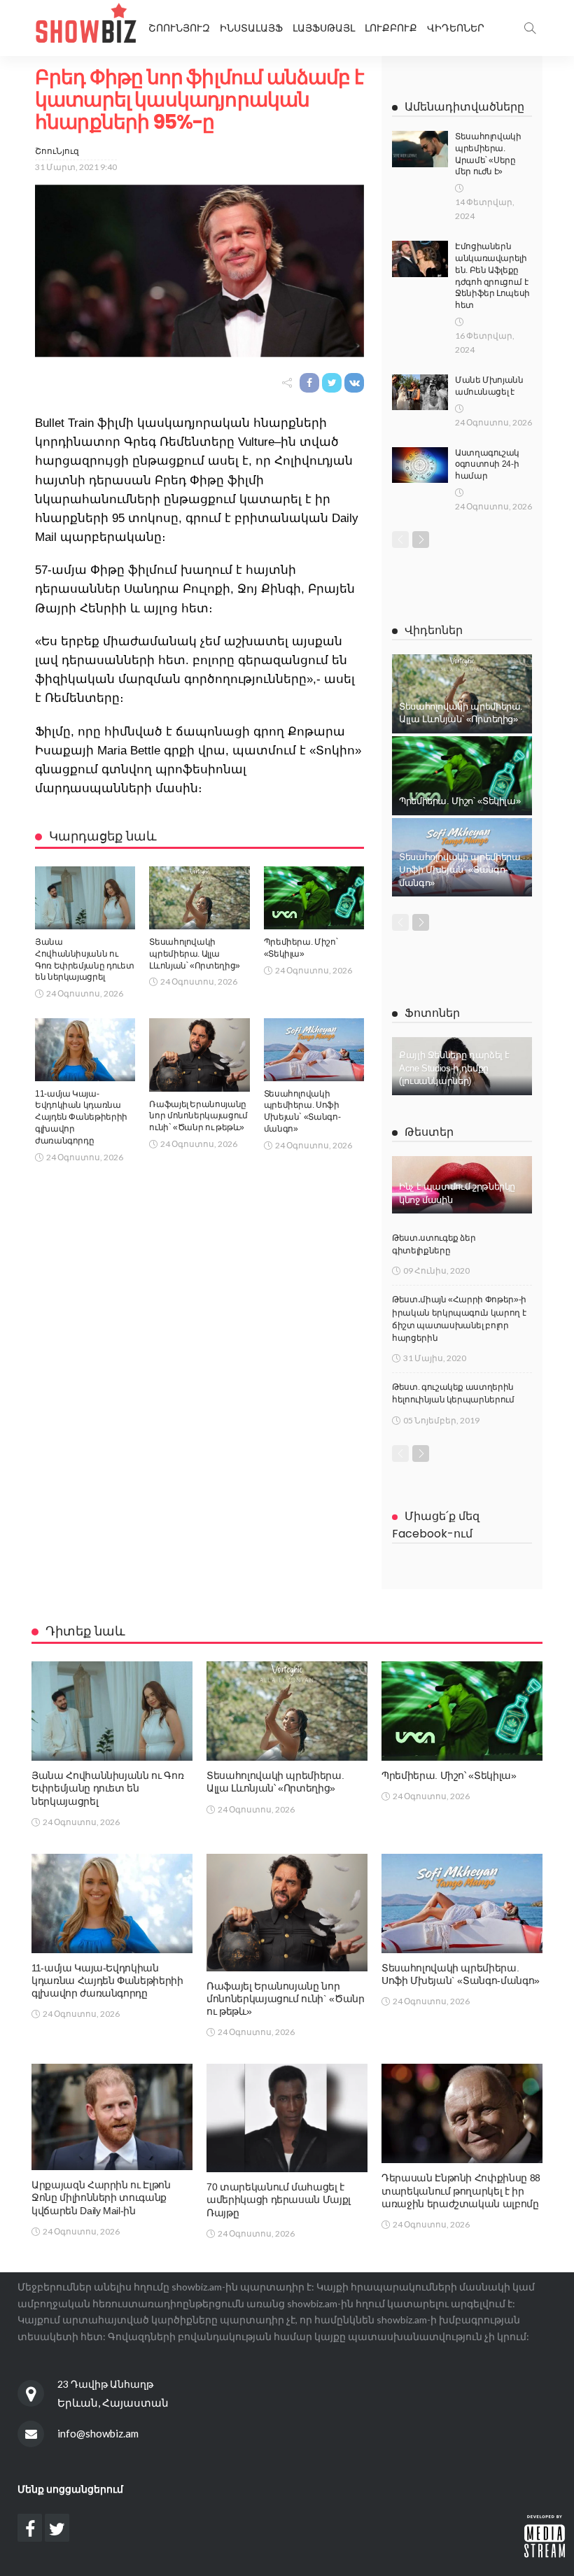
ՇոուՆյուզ (57, 151)
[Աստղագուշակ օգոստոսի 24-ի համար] (420, 465)
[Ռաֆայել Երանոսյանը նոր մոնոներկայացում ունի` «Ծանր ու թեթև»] (199, 1055)
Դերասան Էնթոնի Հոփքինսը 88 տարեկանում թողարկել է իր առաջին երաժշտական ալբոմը (461, 2190)
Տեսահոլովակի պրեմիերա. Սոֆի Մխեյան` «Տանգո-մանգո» (461, 870)
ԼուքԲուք (391, 28)
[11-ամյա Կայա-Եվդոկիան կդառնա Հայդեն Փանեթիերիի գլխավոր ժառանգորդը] (85, 1050)
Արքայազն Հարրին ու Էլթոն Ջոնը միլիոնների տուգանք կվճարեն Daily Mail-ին (101, 2197)
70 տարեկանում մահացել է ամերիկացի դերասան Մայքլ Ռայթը (279, 2200)
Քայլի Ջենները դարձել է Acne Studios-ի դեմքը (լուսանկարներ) (454, 1068)
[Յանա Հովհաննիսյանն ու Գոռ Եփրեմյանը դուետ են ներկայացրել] (85, 898)
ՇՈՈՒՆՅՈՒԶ (179, 28)
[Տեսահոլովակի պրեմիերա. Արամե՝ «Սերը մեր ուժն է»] (420, 149)
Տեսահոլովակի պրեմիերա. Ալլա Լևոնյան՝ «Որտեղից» (195, 954)
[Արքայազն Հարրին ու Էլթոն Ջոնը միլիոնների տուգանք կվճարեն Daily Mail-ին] (112, 2117)
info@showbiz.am (98, 2433)
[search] (530, 28)
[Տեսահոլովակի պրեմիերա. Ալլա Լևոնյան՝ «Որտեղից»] (199, 898)
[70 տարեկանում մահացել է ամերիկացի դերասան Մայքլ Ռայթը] (287, 2118)
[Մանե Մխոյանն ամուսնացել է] (420, 392)
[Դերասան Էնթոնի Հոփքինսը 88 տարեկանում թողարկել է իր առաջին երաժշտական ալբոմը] (462, 2113)
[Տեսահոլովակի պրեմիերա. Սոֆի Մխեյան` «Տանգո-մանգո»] (314, 1050)
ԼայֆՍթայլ (324, 28)
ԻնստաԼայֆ (251, 28)
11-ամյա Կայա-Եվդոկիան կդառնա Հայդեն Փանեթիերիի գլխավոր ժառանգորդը (81, 1117)
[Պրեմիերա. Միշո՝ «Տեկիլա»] (314, 898)
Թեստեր (429, 1132)
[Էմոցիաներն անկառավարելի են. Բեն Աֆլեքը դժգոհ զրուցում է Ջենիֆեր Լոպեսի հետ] (420, 259)
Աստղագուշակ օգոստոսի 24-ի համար (487, 465)
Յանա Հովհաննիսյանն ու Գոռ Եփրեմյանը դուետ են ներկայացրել (107, 1788)
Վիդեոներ (456, 28)
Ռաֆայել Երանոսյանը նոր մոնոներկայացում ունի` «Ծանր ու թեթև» (198, 1116)
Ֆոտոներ (432, 1013)
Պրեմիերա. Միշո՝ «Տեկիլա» (460, 801)
